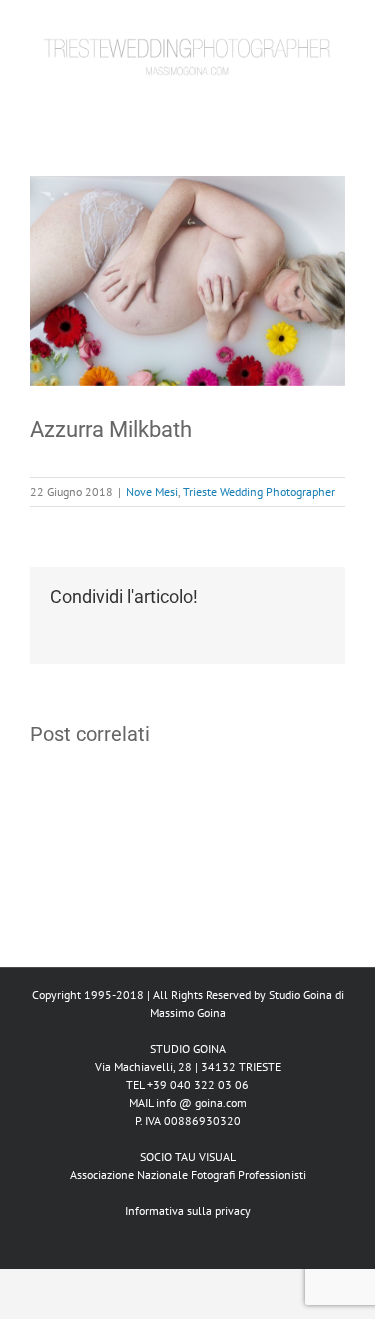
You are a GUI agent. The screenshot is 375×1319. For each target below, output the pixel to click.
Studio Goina (300, 994)
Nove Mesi (152, 491)
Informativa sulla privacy (188, 1210)
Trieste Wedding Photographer (259, 491)
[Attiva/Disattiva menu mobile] (337, 104)
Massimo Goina (188, 1012)
